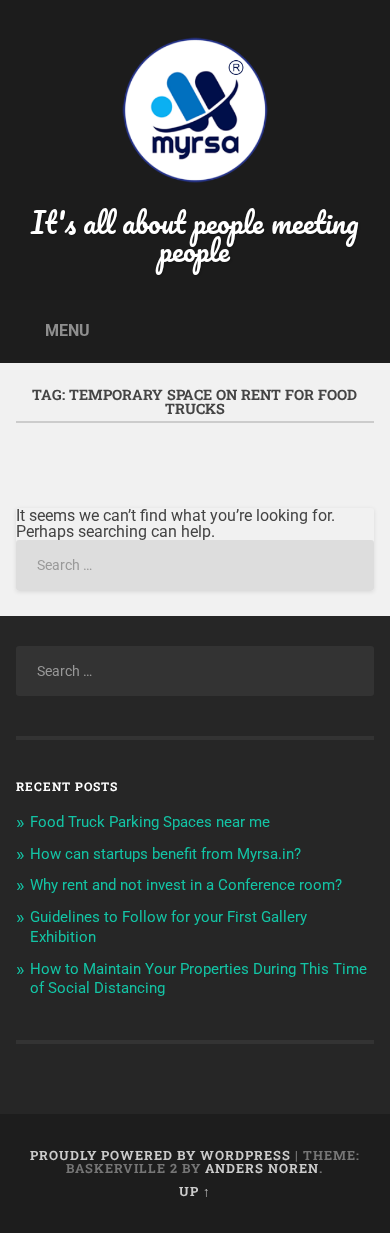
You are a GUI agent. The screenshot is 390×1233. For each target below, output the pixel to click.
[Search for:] (195, 565)
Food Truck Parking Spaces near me (150, 822)
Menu (67, 330)
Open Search (355, 329)
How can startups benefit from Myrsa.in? (165, 854)
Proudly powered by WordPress (160, 1155)
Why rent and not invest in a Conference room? (186, 885)
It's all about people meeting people (195, 236)
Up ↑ (195, 1191)
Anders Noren (262, 1168)
